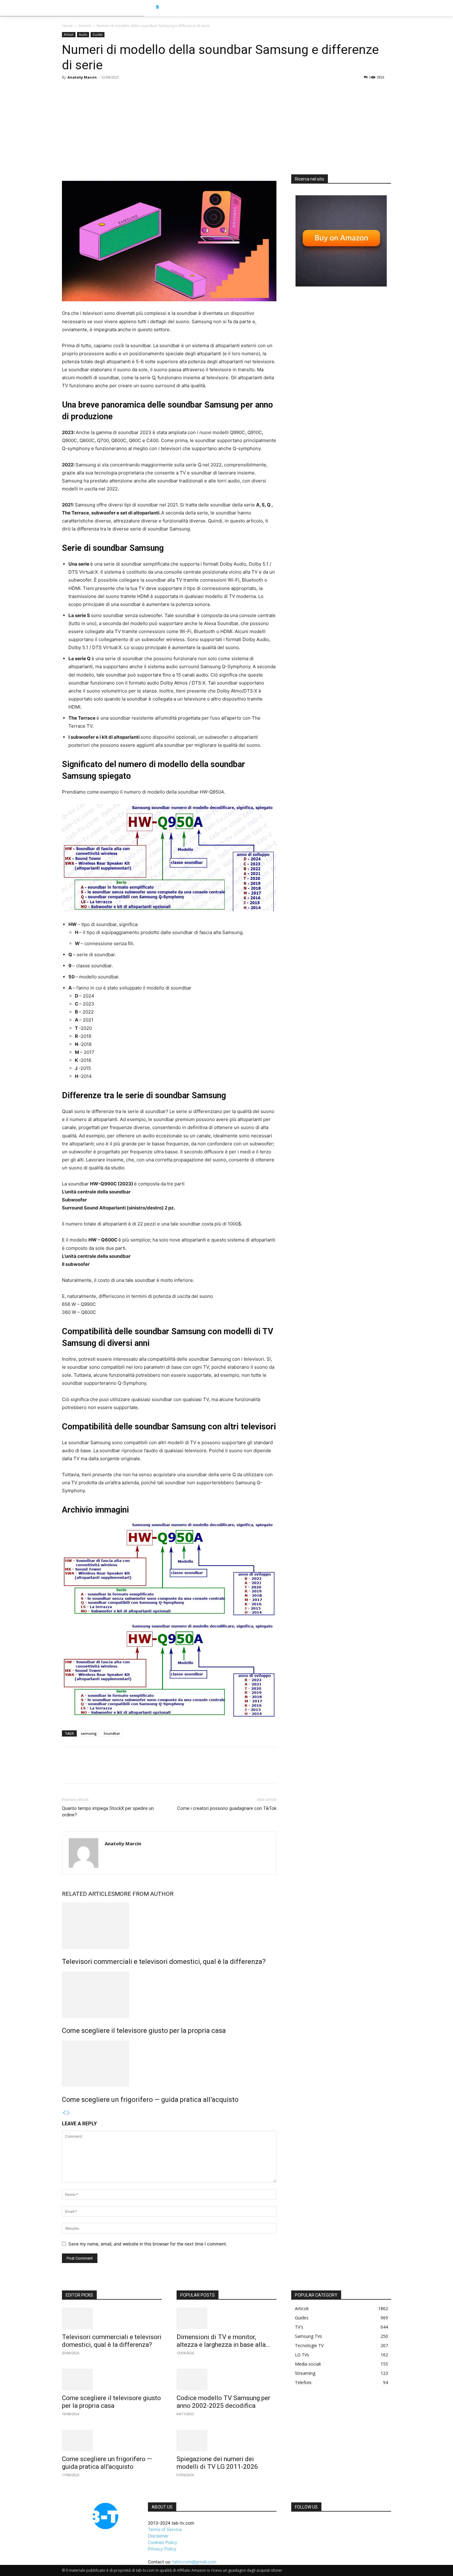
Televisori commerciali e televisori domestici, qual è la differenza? (164, 1962)
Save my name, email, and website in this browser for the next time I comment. (148, 2244)
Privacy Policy (162, 2549)
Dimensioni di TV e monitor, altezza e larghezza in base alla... (223, 2341)
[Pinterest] (96, 1771)
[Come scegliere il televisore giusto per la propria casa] (169, 1995)
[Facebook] (68, 1771)
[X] (82, 1771)
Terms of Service (165, 2529)
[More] (125, 1771)
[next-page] (68, 2113)
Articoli (85, 26)
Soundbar (112, 1733)
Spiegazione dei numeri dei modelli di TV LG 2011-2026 (217, 2463)
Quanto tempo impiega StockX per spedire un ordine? (108, 1812)
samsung (89, 1733)
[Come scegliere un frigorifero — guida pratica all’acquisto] (169, 2064)
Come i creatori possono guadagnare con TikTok (227, 1808)
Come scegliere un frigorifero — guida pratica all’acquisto (150, 2100)
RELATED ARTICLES (88, 1894)
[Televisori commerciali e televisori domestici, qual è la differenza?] (169, 1926)
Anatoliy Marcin (82, 77)
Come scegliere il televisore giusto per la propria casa (144, 2031)
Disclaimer (158, 2536)
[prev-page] (64, 2113)
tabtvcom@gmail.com (194, 2562)
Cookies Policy (163, 2542)
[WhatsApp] (111, 1771)
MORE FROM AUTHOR (144, 1894)
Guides (98, 35)
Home (67, 26)
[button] (403, 8)
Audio (83, 35)
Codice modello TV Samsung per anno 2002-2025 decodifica (223, 2402)
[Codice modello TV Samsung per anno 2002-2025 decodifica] (226, 2379)
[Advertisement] (226, 128)
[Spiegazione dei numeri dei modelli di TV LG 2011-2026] (226, 2440)
